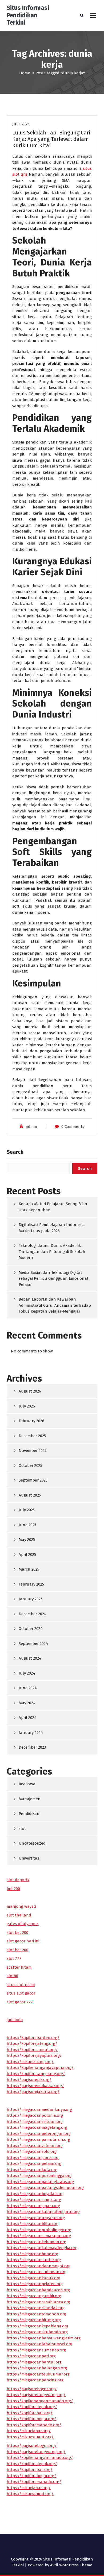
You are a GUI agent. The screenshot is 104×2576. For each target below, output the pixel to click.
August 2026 (30, 1391)
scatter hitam (19, 1967)
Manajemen (30, 1799)
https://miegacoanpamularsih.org (38, 2139)
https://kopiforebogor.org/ (31, 2419)
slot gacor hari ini (23, 1941)
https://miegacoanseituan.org (35, 2122)
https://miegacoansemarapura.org (39, 2236)
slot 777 (14, 1958)
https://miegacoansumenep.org (36, 2350)
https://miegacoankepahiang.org (37, 2326)
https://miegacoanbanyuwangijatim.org (44, 2338)
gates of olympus (23, 1924)
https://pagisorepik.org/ (29, 2080)
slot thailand (19, 1915)
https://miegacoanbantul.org (34, 2362)
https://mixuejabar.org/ (29, 2431)
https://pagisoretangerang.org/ (36, 2395)
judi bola (15, 2020)
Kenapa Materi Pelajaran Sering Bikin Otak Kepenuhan (53, 1207)
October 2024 (31, 1629)
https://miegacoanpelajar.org (34, 2164)
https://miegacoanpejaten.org (35, 2284)
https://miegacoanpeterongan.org (39, 2134)
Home (25, 73)
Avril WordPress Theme (71, 2565)
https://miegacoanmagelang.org (37, 2127)
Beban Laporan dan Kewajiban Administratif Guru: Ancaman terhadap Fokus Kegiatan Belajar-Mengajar (55, 1305)
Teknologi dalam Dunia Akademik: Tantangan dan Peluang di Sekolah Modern (52, 1252)
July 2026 (27, 1406)
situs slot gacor (21, 1993)
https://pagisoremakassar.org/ (35, 2086)
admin (31, 1127)
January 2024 (31, 1733)
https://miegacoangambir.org (34, 2296)
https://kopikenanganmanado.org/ (40, 2401)
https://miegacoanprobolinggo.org (39, 2230)
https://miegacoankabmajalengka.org (42, 2248)
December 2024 (33, 1614)
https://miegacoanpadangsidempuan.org (45, 2188)
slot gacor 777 (20, 2002)
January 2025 (31, 1599)
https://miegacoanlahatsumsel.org (39, 2344)
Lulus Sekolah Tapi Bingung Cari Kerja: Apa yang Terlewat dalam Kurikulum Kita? (51, 139)
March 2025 (29, 1569)
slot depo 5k (18, 1880)
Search (15, 1152)
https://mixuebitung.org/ (30, 2062)
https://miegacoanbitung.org (34, 2320)
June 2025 (27, 1525)
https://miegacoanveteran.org (35, 2146)
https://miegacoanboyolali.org (35, 2194)
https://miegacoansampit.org (34, 2200)
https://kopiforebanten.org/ (33, 2038)
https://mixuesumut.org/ (30, 2437)
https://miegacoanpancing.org (35, 2380)
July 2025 (27, 1510)
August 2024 (30, 1658)
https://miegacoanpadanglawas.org (40, 2182)
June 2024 (28, 1688)
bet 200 (13, 1889)
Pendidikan (29, 1814)
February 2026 (31, 1421)
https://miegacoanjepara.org (33, 2206)
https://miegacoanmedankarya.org (39, 2110)
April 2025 (27, 1555)
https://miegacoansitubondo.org (37, 2332)
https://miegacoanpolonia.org (35, 2115)
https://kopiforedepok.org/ (32, 2407)
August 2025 (30, 1495)
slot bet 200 (17, 1933)
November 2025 (33, 1451)
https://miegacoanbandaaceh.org (38, 2290)
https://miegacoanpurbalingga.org (39, 2176)
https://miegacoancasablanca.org (38, 2302)
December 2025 (32, 1436)
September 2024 (33, 1644)
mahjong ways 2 (21, 1906)
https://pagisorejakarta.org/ (33, 2092)
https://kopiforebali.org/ (30, 2413)
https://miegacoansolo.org (32, 2151)
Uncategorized (32, 1843)
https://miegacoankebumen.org (36, 2242)
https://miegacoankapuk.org (33, 2278)
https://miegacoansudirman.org (37, 2272)
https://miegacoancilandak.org (36, 2308)
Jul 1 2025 (21, 124)
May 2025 (27, 1540)
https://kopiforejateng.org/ (32, 2043)
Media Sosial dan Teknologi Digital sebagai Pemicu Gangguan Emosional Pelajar (53, 1279)
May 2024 (27, 1703)
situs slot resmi (21, 1985)
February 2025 (31, 1584)
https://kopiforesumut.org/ (32, 2050)
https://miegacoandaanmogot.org (39, 2266)
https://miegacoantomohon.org (36, 2314)
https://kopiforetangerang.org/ (36, 2074)
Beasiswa (27, 1784)
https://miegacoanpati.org (31, 2356)
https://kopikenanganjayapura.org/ (40, 2068)
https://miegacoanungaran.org (36, 2218)
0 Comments (73, 1127)
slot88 (12, 1976)
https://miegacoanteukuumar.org (38, 2374)
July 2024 (27, 1673)
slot (22, 1829)
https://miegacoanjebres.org (33, 2158)
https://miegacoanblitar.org (33, 2224)
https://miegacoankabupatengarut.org (43, 2212)
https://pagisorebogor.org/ (32, 2389)
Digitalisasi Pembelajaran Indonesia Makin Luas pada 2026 (52, 1228)
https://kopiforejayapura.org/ (34, 2056)
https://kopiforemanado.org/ (34, 2425)
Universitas (29, 1858)
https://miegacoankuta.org (32, 2170)
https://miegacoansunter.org (34, 2260)
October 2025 (30, 1466)
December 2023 (32, 1747)
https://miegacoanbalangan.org (37, 2368)
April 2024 (28, 1718)
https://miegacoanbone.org (32, 2254)
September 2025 (33, 1480)
